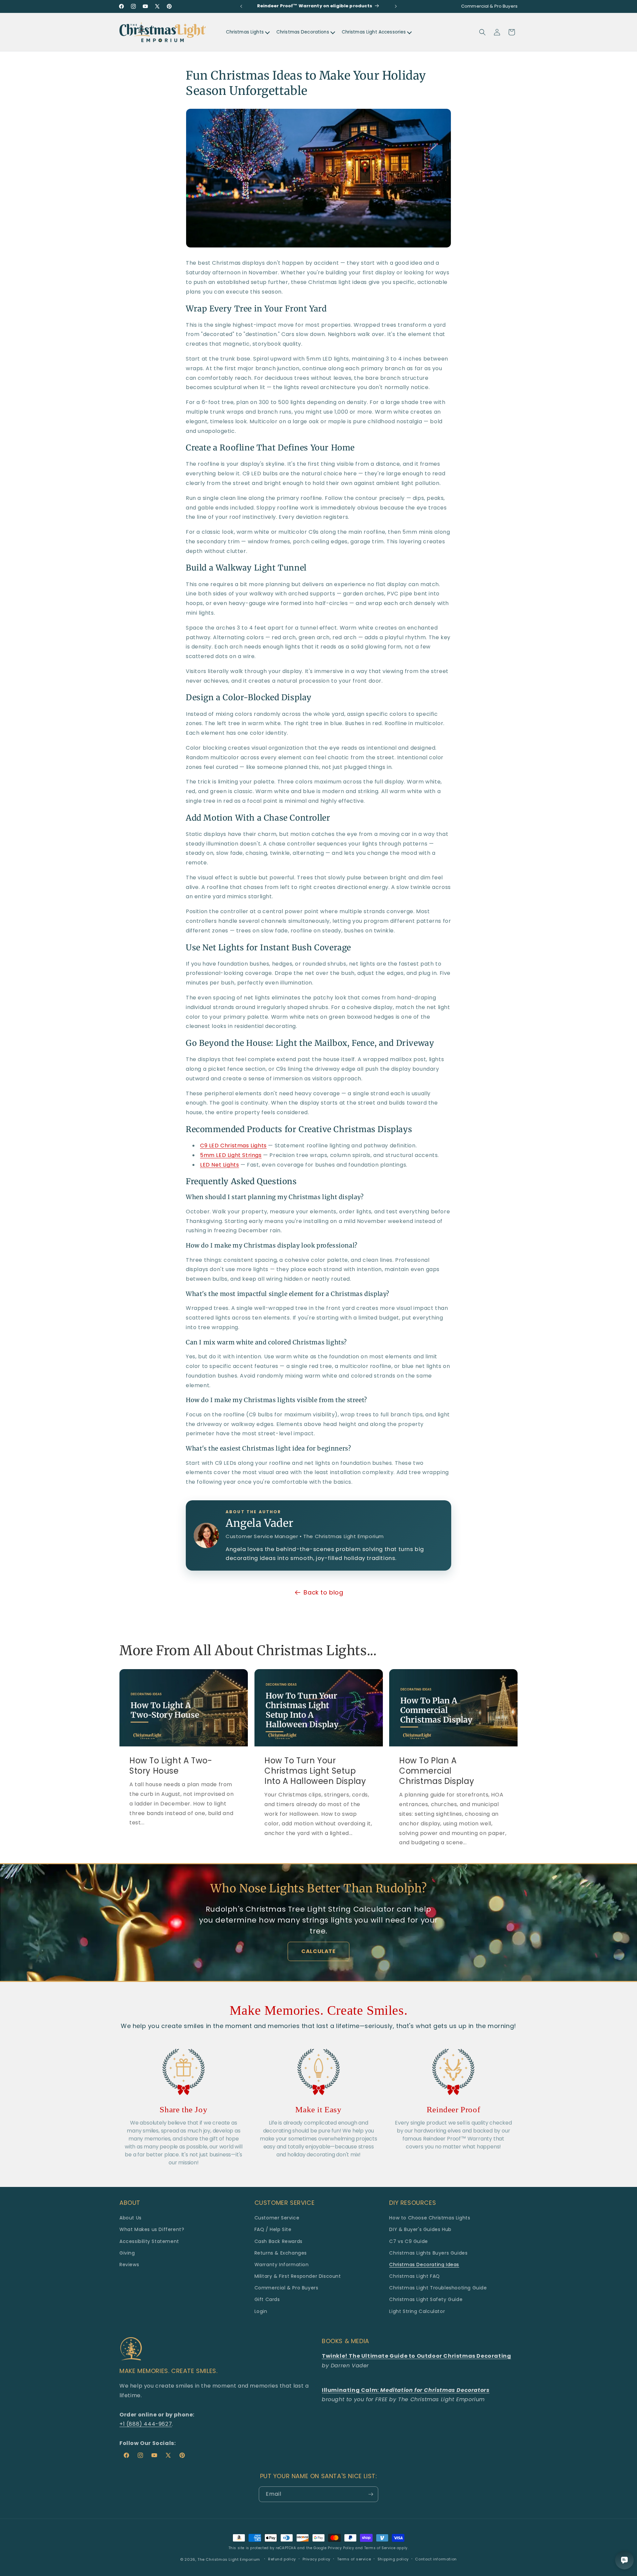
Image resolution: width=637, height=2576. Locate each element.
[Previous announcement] (241, 6)
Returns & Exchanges (281, 2253)
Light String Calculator (417, 2311)
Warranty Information (282, 2265)
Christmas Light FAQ (414, 2276)
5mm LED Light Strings (231, 1155)
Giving (127, 2253)
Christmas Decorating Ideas (424, 2265)
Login (261, 2311)
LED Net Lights (219, 1165)
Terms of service (354, 2559)
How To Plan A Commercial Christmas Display (437, 1771)
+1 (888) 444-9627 (146, 2424)
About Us (131, 2218)
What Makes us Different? (152, 2229)
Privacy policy (317, 2559)
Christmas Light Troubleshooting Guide (438, 2288)
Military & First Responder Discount (298, 2276)
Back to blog (323, 1592)
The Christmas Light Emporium (229, 2559)
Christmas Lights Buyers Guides (428, 2253)
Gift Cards (267, 2299)
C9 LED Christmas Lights (233, 1146)
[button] (482, 32)
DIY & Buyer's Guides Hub (420, 2229)
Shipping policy (393, 2559)
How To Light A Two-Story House (171, 1765)
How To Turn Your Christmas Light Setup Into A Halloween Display (315, 1771)
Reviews (129, 2265)
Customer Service (277, 2218)
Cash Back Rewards (279, 2241)
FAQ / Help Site (273, 2229)
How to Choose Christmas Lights (430, 2218)
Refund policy (282, 2559)
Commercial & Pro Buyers (286, 2288)
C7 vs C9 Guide (408, 2241)
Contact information (436, 2559)
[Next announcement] (396, 6)
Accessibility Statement (149, 2241)
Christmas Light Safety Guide (426, 2299)
